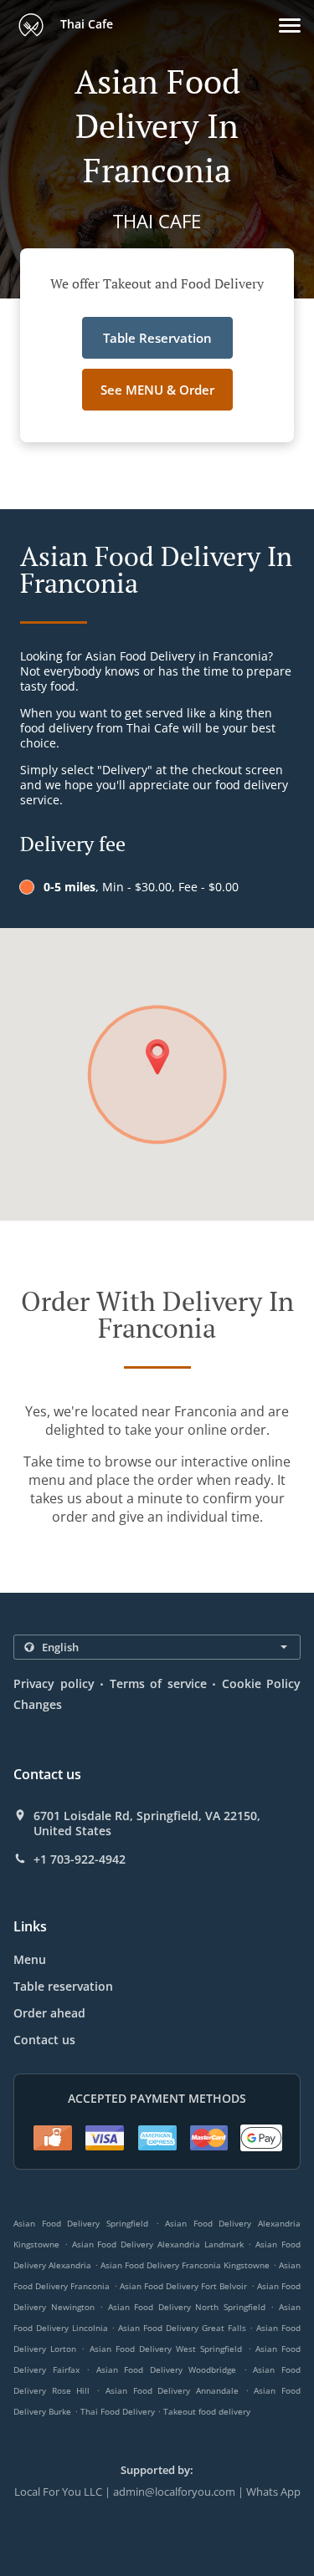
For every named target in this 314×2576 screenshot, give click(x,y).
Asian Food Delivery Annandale (172, 2390)
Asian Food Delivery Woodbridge (167, 2369)
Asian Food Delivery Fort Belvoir (184, 2286)
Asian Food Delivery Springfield (81, 2223)
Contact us (44, 2040)
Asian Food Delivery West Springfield (166, 2349)
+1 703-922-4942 (80, 1859)
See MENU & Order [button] (157, 390)
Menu (30, 1959)
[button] (290, 26)
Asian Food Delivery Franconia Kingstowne (185, 2265)
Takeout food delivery (207, 2411)
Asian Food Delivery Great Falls (182, 2328)
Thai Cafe (85, 24)
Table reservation (63, 1986)
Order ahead (49, 2013)
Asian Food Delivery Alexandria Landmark (158, 2244)
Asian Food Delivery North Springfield (187, 2307)
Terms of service (158, 1683)
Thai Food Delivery (119, 2411)
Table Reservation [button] (157, 338)
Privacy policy (54, 1683)
